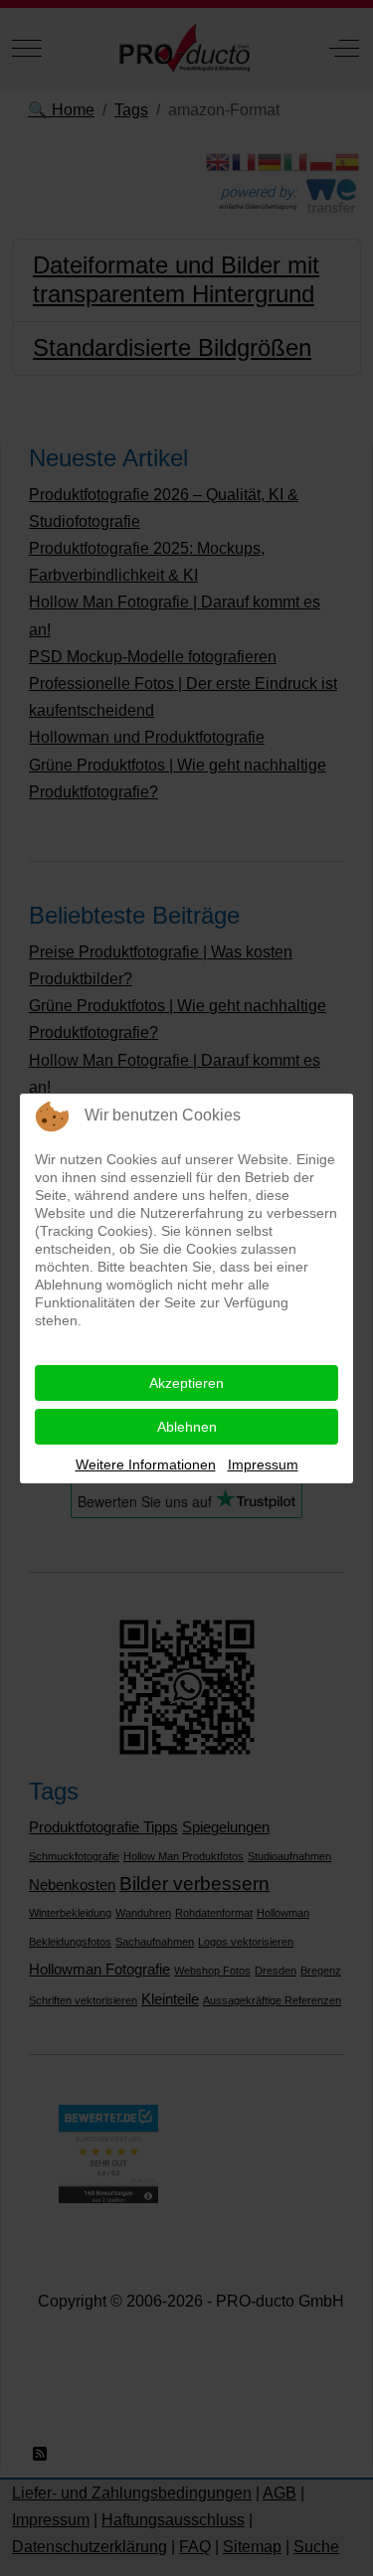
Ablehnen (187, 1427)
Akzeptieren (186, 1383)
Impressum (263, 1464)
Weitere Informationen (146, 1464)
